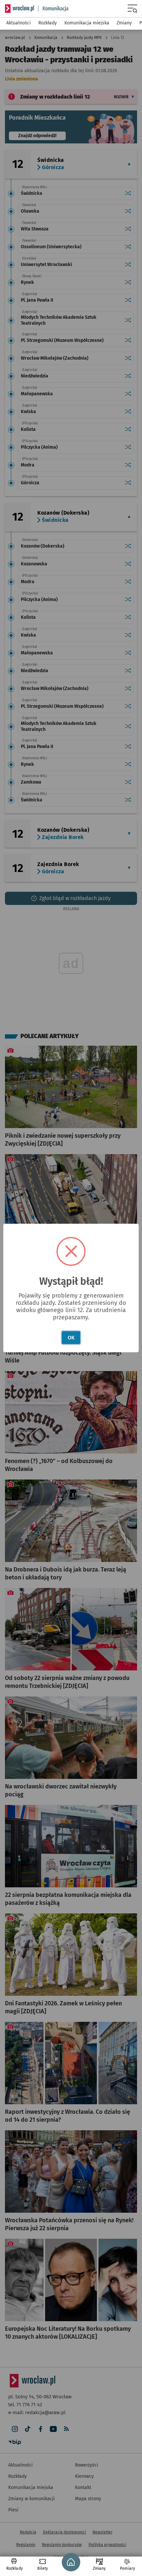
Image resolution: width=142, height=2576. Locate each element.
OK (71, 1338)
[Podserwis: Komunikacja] (53, 9)
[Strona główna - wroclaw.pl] (19, 9)
